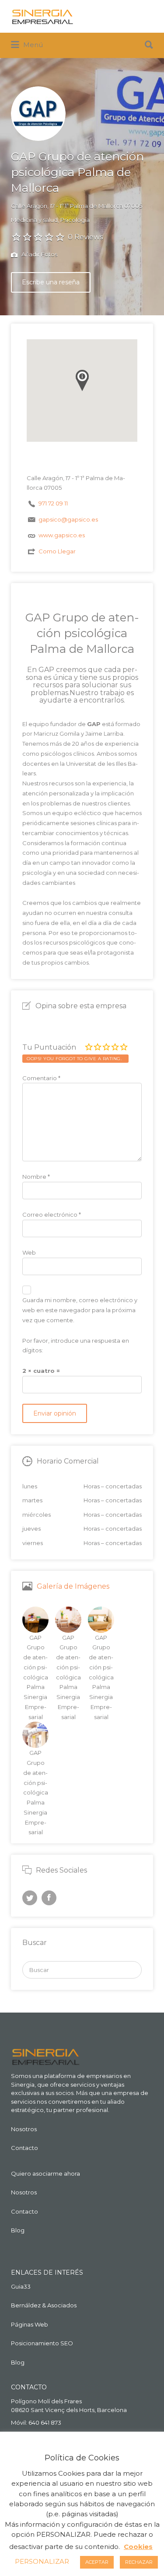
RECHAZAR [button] (139, 2562)
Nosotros (24, 2129)
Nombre (36, 1177)
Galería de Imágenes (73, 1586)
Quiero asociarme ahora (45, 2173)
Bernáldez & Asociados (44, 2305)
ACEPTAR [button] (97, 2562)
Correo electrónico (52, 1215)
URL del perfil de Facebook (49, 1898)
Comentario (41, 1078)
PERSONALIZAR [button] (42, 2561)
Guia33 (21, 2286)
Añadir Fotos (39, 254)
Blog (18, 2230)
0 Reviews (85, 237)
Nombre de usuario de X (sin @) (30, 1898)
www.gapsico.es (62, 535)
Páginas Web (30, 2324)
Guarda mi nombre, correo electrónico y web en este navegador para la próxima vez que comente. (80, 1310)
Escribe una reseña (51, 282)
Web (29, 1252)
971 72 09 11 (53, 503)
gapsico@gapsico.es (68, 519)
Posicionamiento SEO (42, 2343)
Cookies (138, 2547)
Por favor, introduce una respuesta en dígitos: (76, 1346)
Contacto (24, 2148)
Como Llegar (57, 551)
